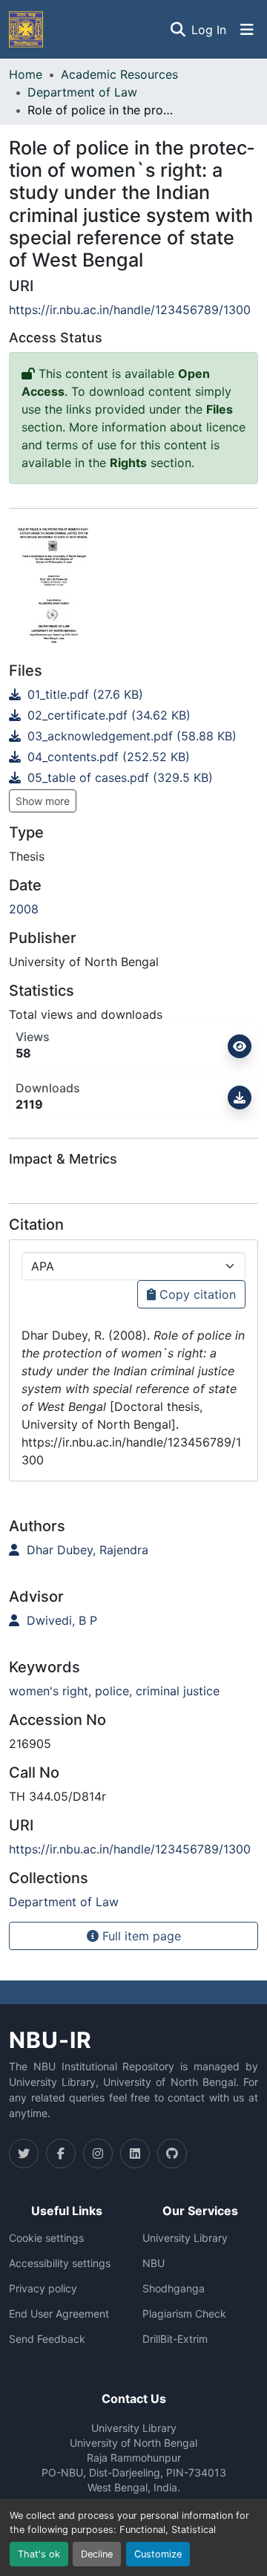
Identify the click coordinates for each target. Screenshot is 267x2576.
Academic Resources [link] (119, 74)
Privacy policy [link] (43, 2289)
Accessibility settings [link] (60, 2263)
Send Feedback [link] (47, 2339)
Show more (43, 801)
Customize (158, 2554)
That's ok (39, 2554)
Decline (97, 2554)
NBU (154, 2263)
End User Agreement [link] (59, 2314)
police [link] (112, 1691)
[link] (133, 694)
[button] (26, 29)
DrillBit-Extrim (175, 2339)
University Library (185, 2238)
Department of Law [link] (82, 92)
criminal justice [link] (178, 1691)
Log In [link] (209, 30)
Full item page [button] (140, 1936)
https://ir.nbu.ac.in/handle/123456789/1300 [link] (130, 310)
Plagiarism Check (184, 2314)
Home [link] (26, 74)
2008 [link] (24, 909)
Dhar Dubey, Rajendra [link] (86, 1550)
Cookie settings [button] (46, 2238)
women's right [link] (49, 1691)
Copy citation (196, 1294)
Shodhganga (174, 2289)
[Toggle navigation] (247, 30)
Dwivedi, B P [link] (60, 1620)
